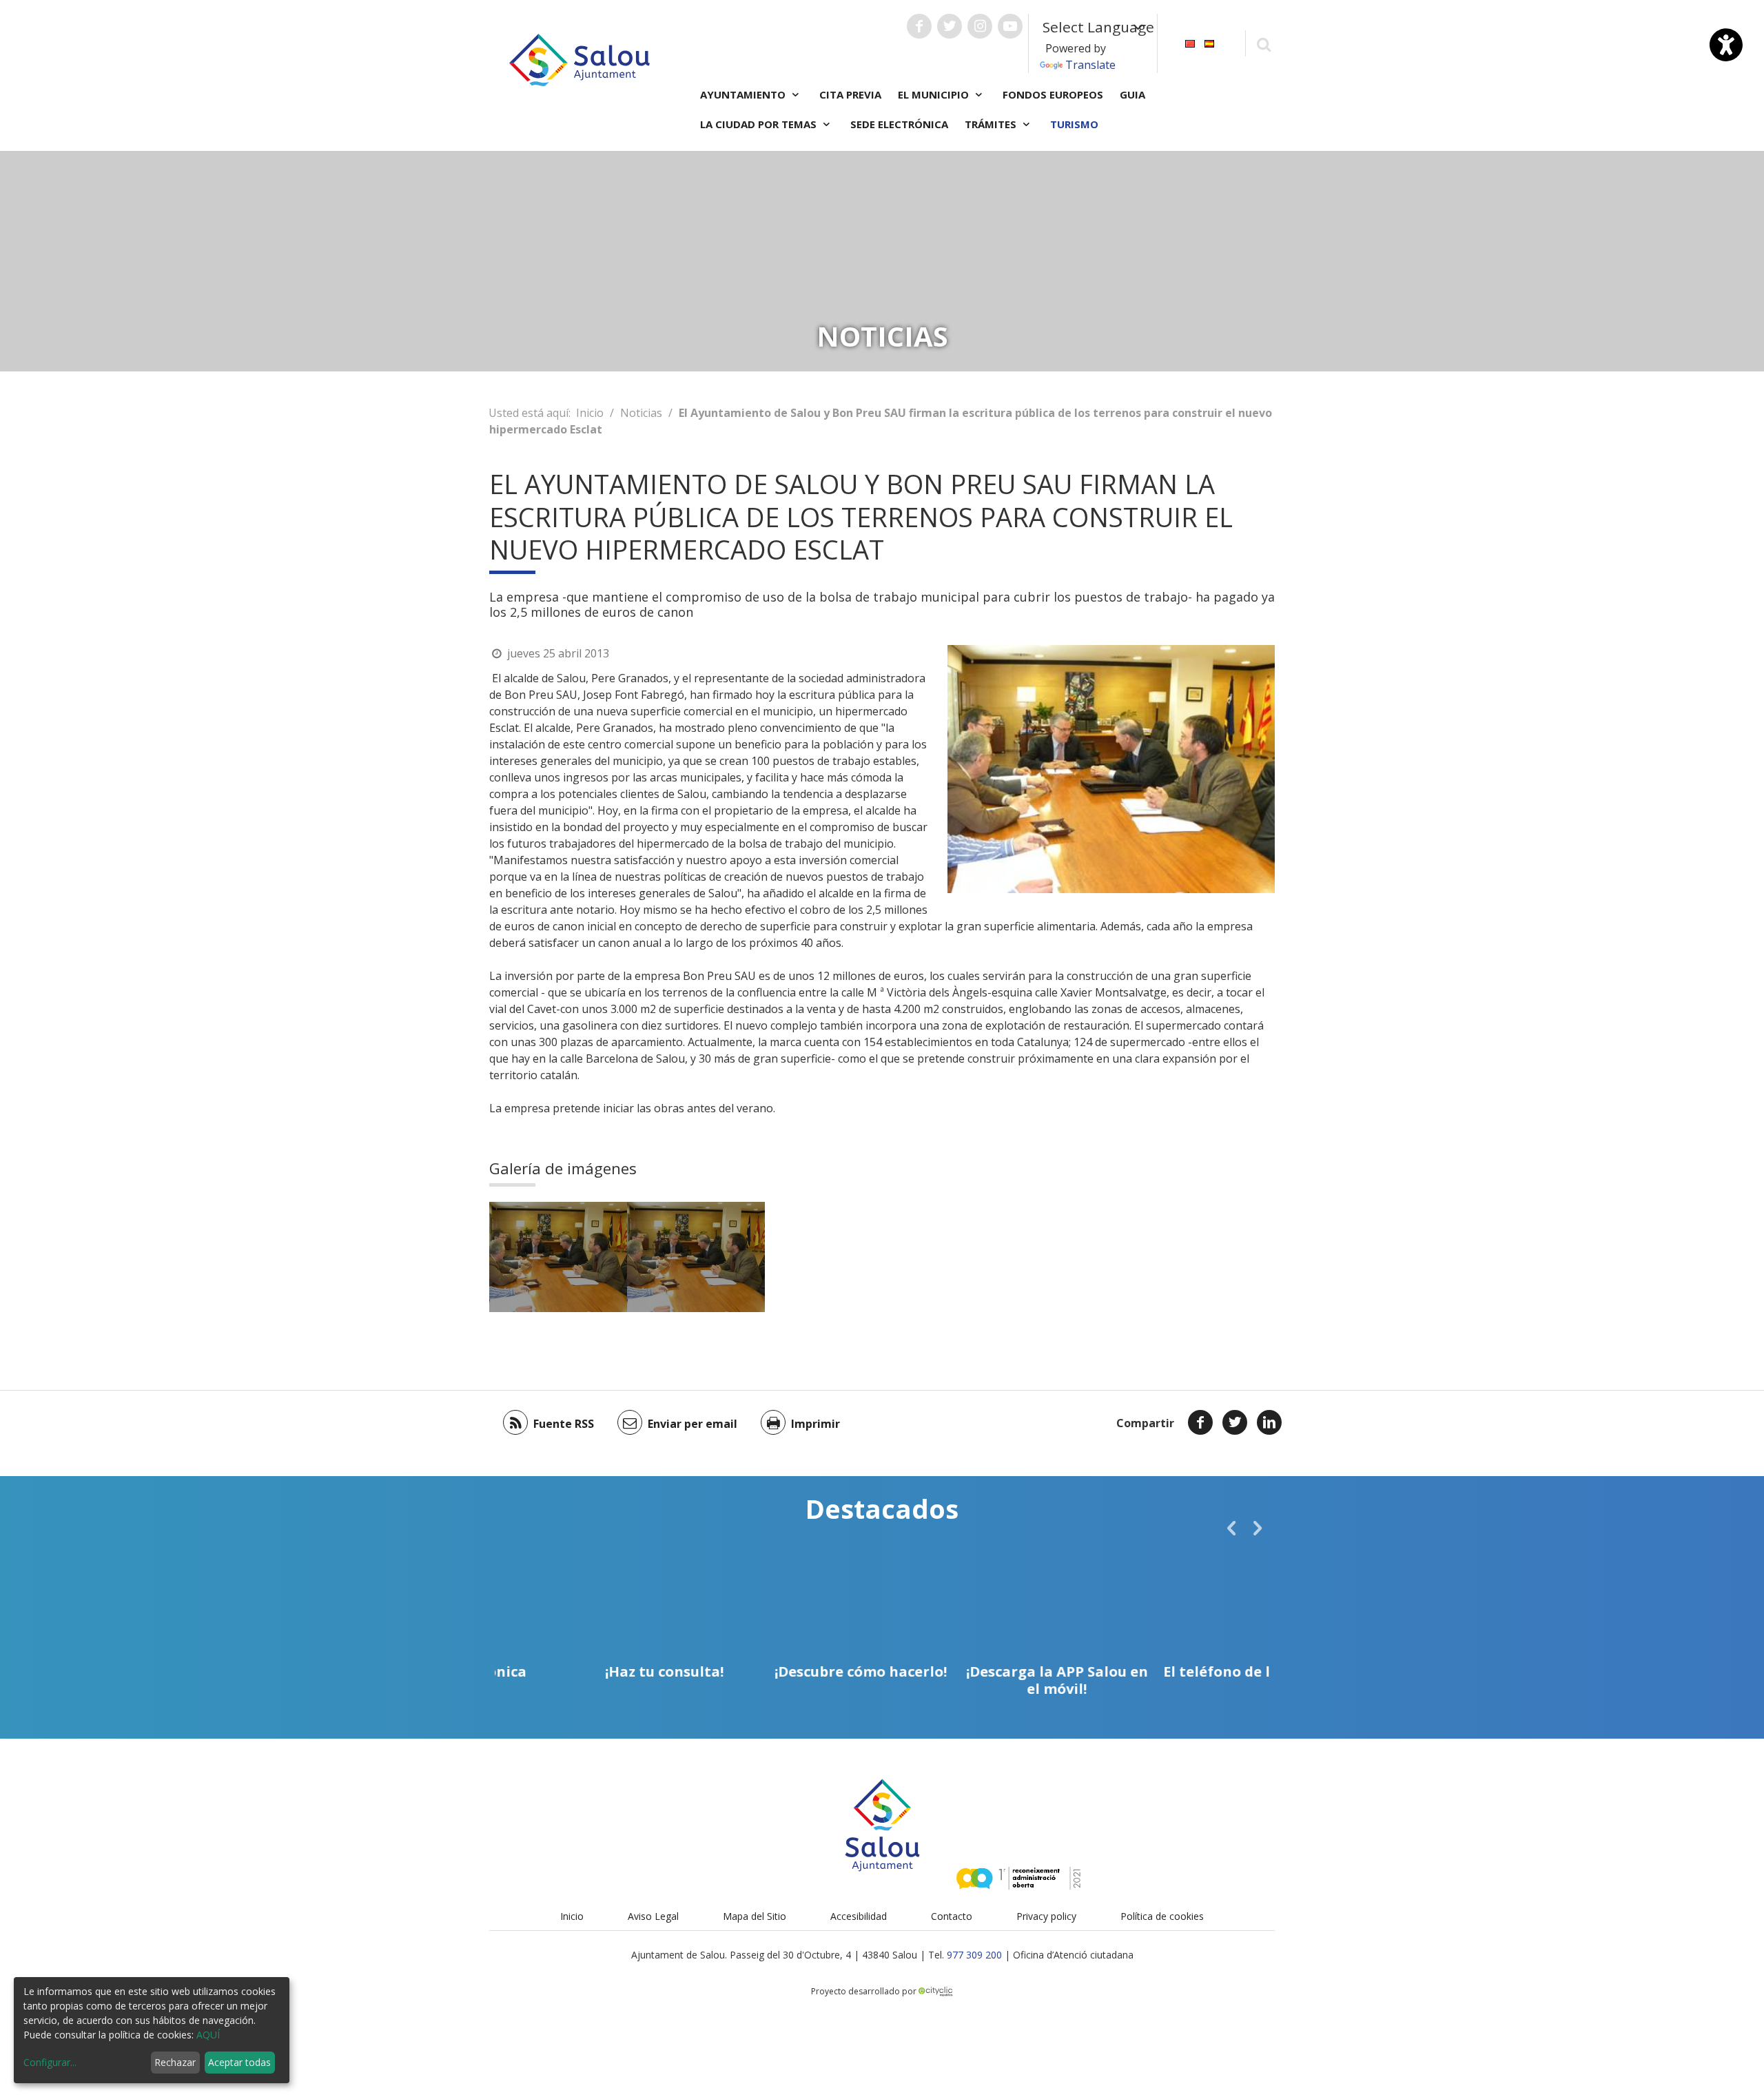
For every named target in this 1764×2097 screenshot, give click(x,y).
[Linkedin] (1269, 1422)
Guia (1132, 94)
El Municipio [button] (935, 94)
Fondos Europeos (1053, 94)
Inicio (590, 413)
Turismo (1074, 124)
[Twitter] (1235, 1422)
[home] (580, 59)
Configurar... (50, 2062)
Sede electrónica (899, 124)
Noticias (641, 413)
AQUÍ (208, 2035)
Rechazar (175, 2062)
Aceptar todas (239, 2062)
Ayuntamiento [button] (744, 94)
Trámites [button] (992, 124)
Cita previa (850, 94)
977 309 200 (974, 1955)
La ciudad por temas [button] (760, 124)
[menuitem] (1190, 42)
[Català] (1190, 42)
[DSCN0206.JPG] (558, 1257)
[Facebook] (1200, 1422)
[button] (1231, 1528)
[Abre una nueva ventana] (919, 26)
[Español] (1209, 42)
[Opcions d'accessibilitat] (1726, 45)
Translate (1090, 65)
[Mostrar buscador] (1263, 44)
